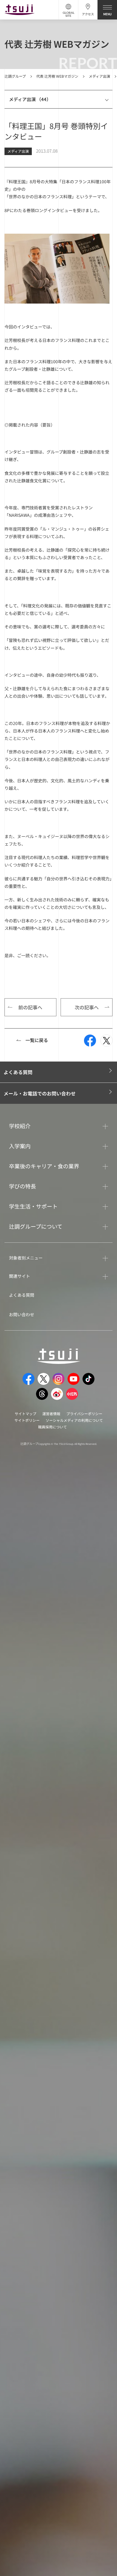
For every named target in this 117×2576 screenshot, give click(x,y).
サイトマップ (25, 1414)
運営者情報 (51, 1414)
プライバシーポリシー (84, 1414)
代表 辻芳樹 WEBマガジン (57, 76)
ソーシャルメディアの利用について (74, 1420)
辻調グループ (15, 76)
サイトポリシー (27, 1420)
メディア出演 (99, 76)
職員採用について (52, 1427)
